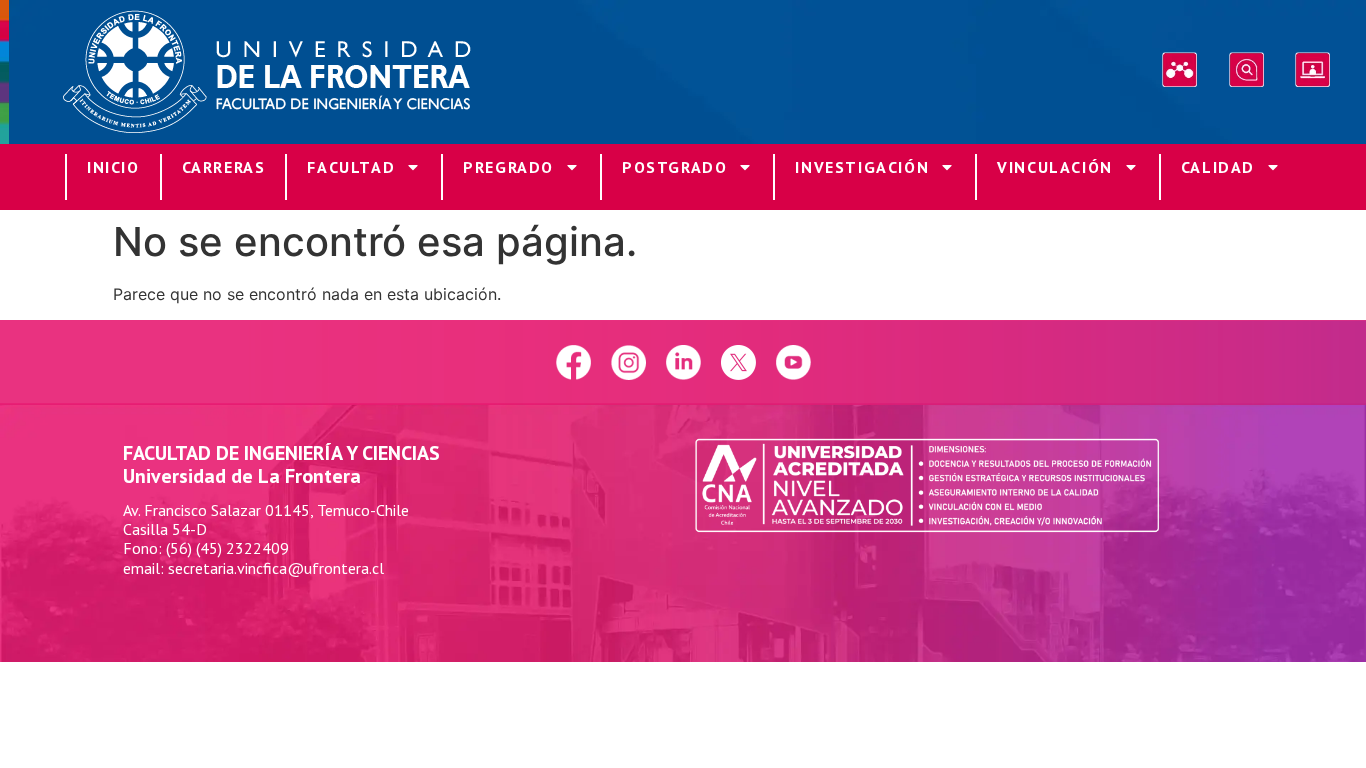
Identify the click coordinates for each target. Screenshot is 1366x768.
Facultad (351, 167)
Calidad (1218, 167)
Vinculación (1055, 167)
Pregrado (508, 167)
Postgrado (674, 167)
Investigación (862, 167)
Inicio (113, 167)
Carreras (224, 167)
